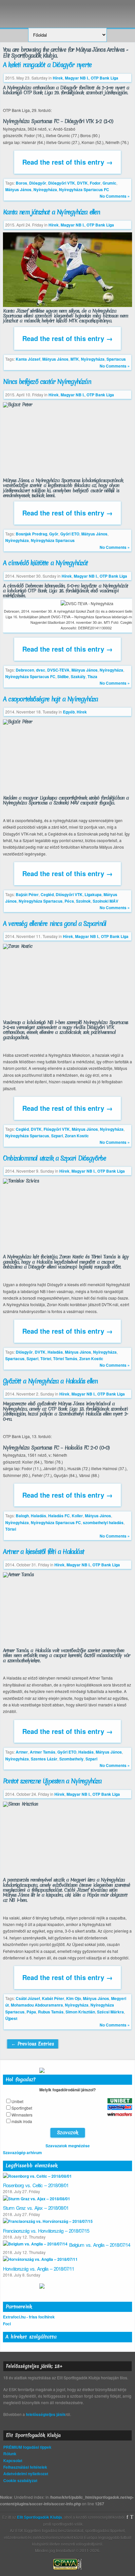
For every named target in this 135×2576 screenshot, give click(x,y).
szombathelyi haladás (103, 1522)
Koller (77, 1516)
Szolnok (83, 901)
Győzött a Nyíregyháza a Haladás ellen (50, 1381)
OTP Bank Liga (105, 78)
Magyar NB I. (77, 78)
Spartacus (116, 359)
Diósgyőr (38, 183)
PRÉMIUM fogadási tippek (27, 2447)
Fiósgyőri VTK (57, 1129)
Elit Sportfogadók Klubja (67, 11)
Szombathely (71, 1759)
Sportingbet (22, 2108)
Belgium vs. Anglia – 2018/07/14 (100, 2245)
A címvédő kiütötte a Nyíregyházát (45, 563)
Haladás (55, 1352)
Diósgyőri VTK (62, 183)
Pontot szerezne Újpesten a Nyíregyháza (52, 1781)
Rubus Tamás (51, 2012)
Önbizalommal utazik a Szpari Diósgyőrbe (54, 1158)
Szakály (78, 676)
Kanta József (28, 359)
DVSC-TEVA (58, 670)
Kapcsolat (13, 2460)
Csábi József (28, 1998)
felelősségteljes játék (46, 2414)
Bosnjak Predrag (31, 534)
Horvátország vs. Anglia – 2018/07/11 (39, 2269)
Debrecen (25, 670)
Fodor (95, 183)
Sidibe (63, 676)
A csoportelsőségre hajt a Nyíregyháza (50, 699)
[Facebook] (127, 2517)
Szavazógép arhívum (22, 2153)
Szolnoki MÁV (106, 901)
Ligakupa (93, 894)
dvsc (41, 670)
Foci (7, 2324)
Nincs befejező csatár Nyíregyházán (47, 382)
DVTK (82, 183)
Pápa (31, 2012)
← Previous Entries (33, 2044)
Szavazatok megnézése (68, 2146)
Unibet (17, 2101)
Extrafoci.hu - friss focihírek (29, 2317)
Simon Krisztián (80, 2012)
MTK (75, 359)
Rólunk (10, 2454)
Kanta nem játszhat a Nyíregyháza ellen (51, 212)
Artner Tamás (43, 1752)
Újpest (11, 2018)
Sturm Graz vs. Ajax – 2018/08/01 (36, 2208)
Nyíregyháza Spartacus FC (84, 189)
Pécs (69, 901)
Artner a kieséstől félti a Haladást (43, 1552)
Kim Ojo (74, 1998)
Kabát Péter (53, 1998)
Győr (54, 534)
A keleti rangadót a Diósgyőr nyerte (47, 65)
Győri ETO (70, 534)
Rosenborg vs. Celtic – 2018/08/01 (36, 2185)
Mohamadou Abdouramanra (37, 2005)
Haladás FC (59, 1516)
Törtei (46, 1359)
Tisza (92, 676)
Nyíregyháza (45, 189)
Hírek (58, 78)
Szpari (57, 1136)
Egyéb (69, 712)
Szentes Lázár (44, 1759)
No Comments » (115, 196)
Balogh (22, 1516)
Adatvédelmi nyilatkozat (26, 2474)
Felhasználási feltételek (25, 2467)
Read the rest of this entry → (67, 162)
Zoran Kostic (77, 1136)
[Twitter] (132, 2517)
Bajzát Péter (27, 894)
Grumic (109, 183)
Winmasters (22, 2115)
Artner (22, 1752)
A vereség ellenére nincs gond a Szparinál (54, 924)
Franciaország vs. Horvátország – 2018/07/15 (46, 2231)
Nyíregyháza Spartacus (53, 540)
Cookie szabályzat (20, 2480)
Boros (21, 183)
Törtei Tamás (65, 1359)
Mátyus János (18, 189)
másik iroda (22, 2121)
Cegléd (47, 894)
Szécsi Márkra (110, 2012)
